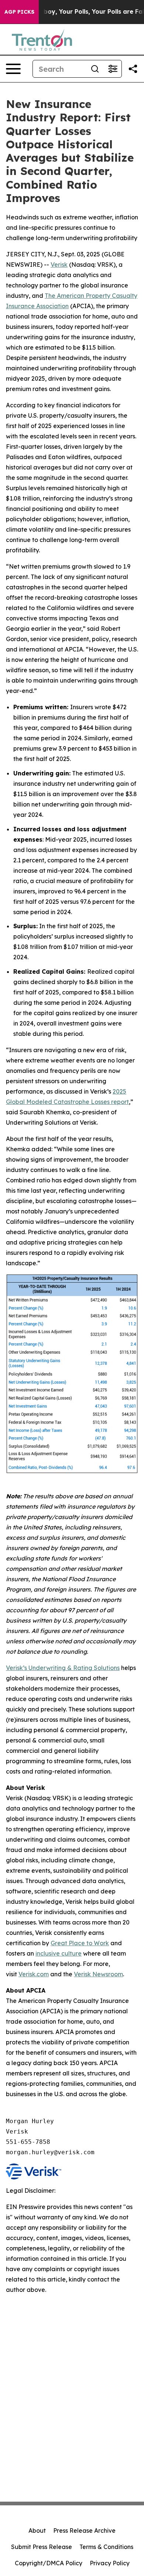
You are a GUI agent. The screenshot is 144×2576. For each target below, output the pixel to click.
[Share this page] (133, 69)
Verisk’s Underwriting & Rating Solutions (63, 1668)
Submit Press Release (42, 2547)
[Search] (95, 69)
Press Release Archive (84, 2530)
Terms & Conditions (106, 2547)
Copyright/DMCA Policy (49, 2563)
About (37, 2530)
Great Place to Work (80, 1943)
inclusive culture (59, 1953)
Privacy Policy (110, 2563)
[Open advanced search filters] (113, 69)
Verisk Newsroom (98, 1974)
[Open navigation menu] (13, 69)
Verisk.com (34, 1974)
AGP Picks (19, 12)
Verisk (59, 265)
